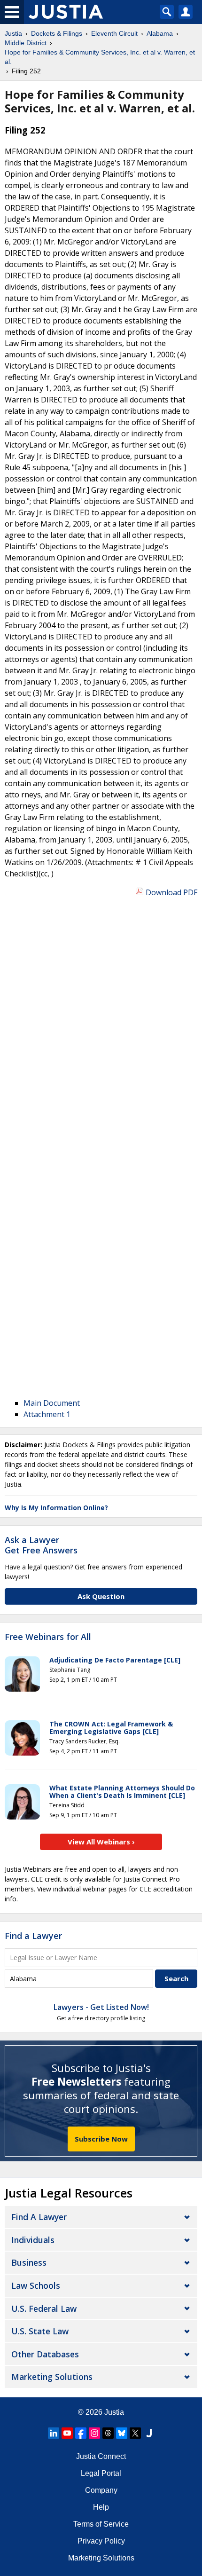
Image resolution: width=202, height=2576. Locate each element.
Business (29, 2262)
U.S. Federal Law (44, 2308)
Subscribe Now (101, 2139)
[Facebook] (81, 2433)
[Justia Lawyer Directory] (149, 2433)
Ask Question (101, 1596)
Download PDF (171, 892)
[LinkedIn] (54, 2433)
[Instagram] (94, 2433)
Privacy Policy (101, 2541)
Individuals (33, 2240)
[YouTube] (67, 2433)
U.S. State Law (40, 2331)
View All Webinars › (101, 1842)
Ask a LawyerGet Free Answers (41, 1545)
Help (101, 2507)
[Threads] (108, 2433)
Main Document (52, 1403)
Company (101, 2490)
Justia (114, 2412)
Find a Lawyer (33, 1936)
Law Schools (36, 2285)
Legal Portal (101, 2473)
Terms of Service (101, 2524)
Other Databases (45, 2354)
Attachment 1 (47, 1414)
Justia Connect (101, 2456)
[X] (135, 2433)
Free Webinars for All (48, 1637)
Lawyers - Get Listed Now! (101, 2007)
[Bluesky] (122, 2433)
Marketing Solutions (52, 2377)
